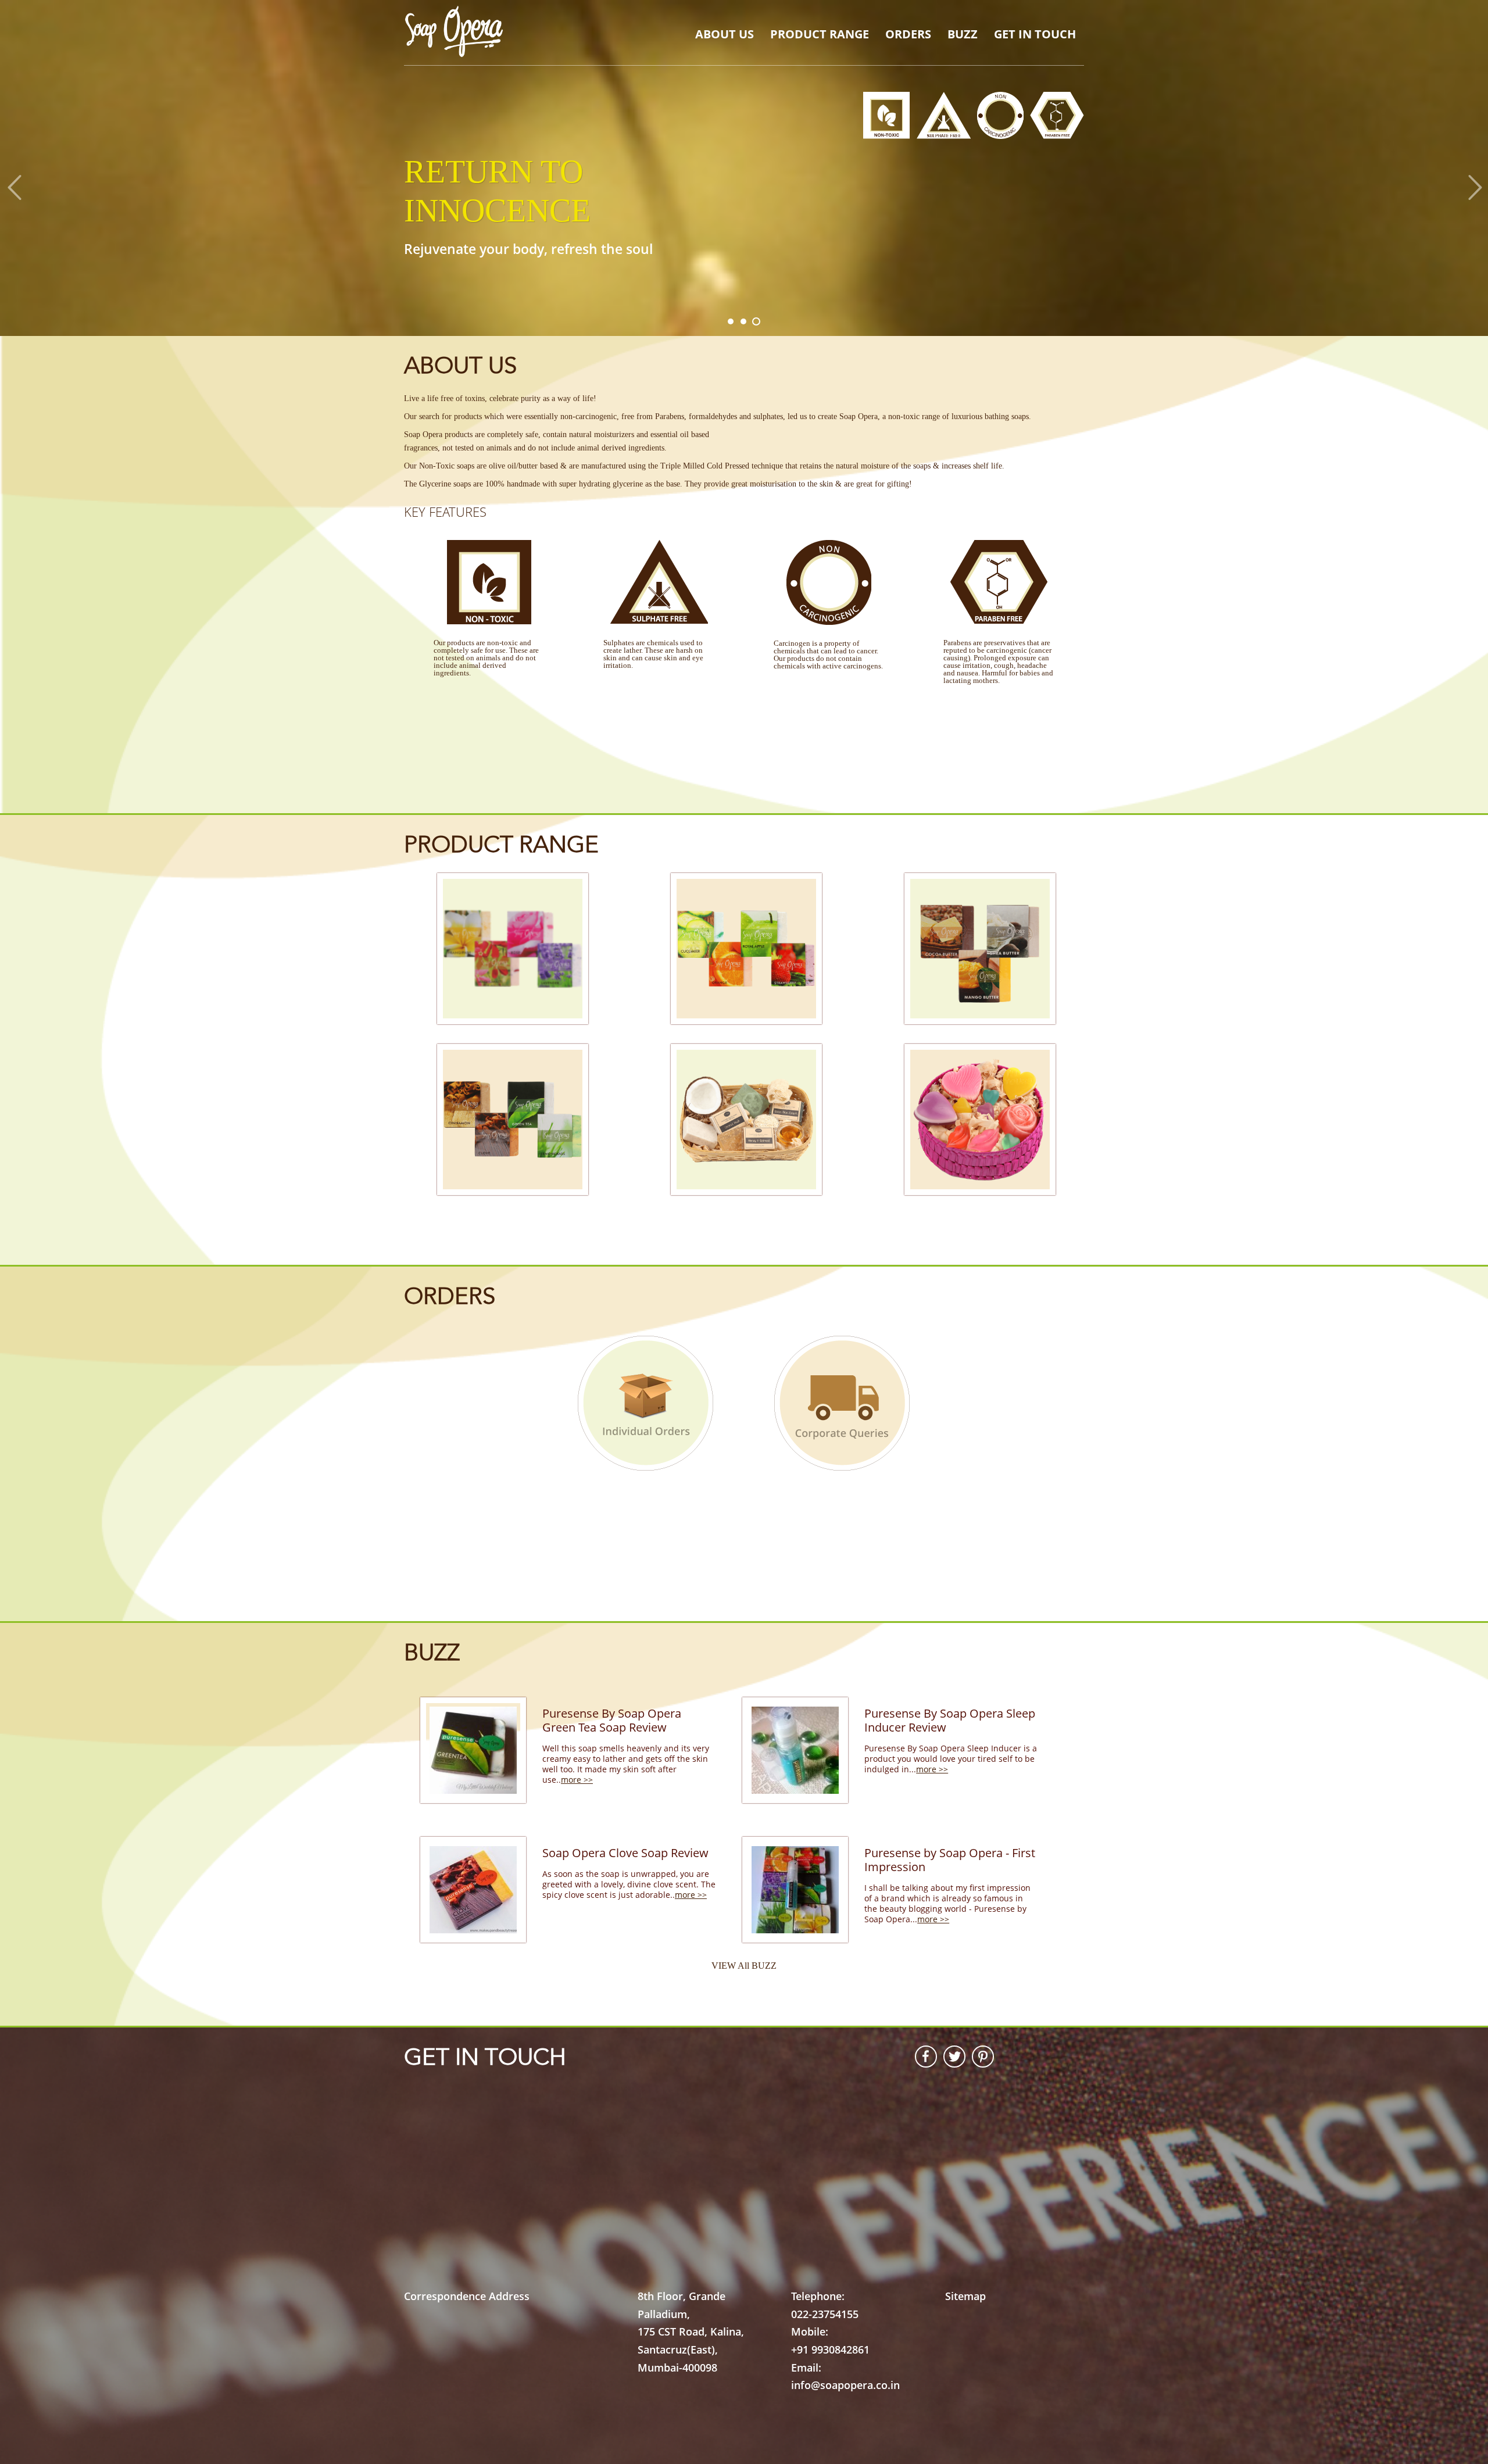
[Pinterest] (979, 2057)
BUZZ (963, 34)
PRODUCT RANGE (820, 34)
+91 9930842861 (830, 2349)
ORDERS (908, 34)
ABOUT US (725, 34)
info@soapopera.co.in (845, 2385)
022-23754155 (825, 2314)
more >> (577, 1780)
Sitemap (965, 2296)
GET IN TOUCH (1035, 34)
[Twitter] (951, 2057)
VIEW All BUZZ (744, 1966)
